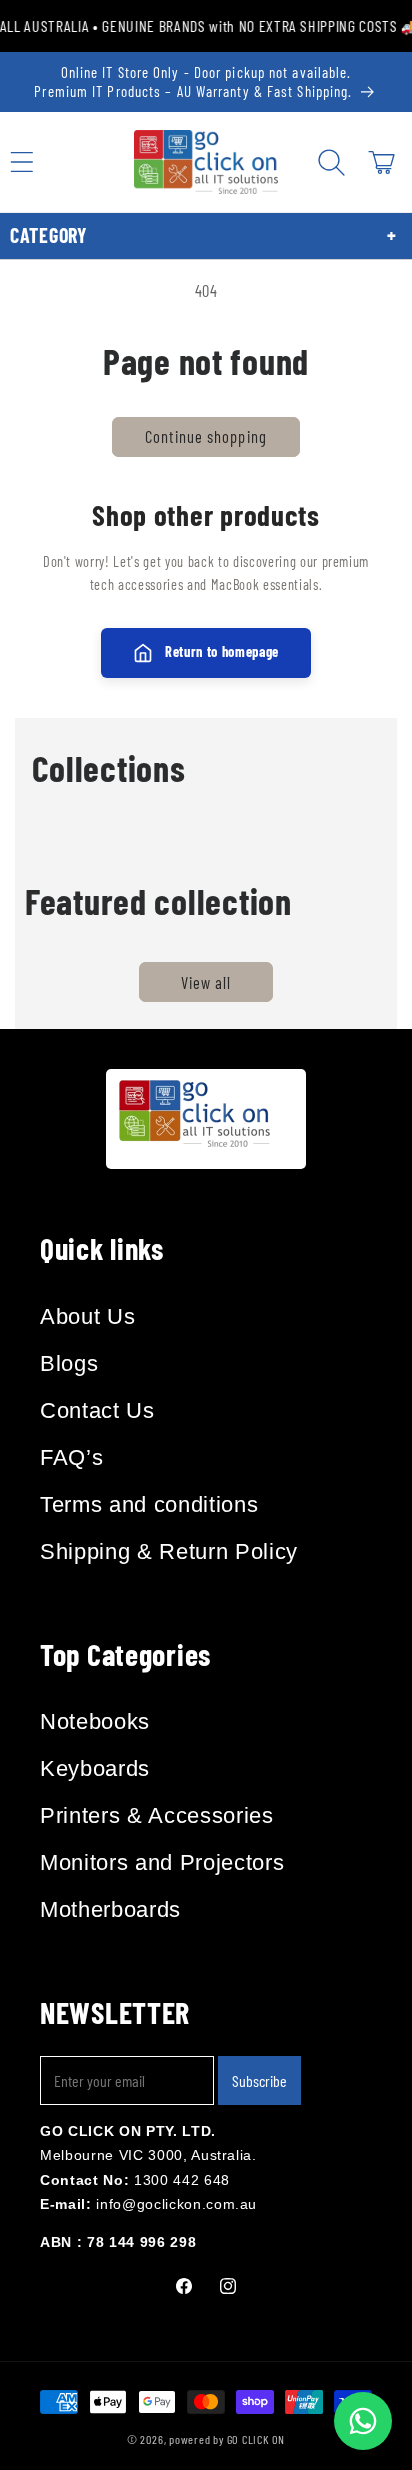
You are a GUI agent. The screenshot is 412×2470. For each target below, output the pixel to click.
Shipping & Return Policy (169, 1551)
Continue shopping (206, 436)
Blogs (69, 1363)
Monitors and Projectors (162, 1862)
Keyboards (95, 1768)
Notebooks (95, 1721)
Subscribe (259, 2080)
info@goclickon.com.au (176, 2204)
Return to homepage (222, 651)
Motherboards (110, 1909)
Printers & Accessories (157, 1815)
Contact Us (97, 1410)
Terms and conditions (149, 1504)
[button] (331, 162)
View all (206, 982)
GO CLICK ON (256, 2439)
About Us (87, 1316)
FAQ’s (71, 1457)
